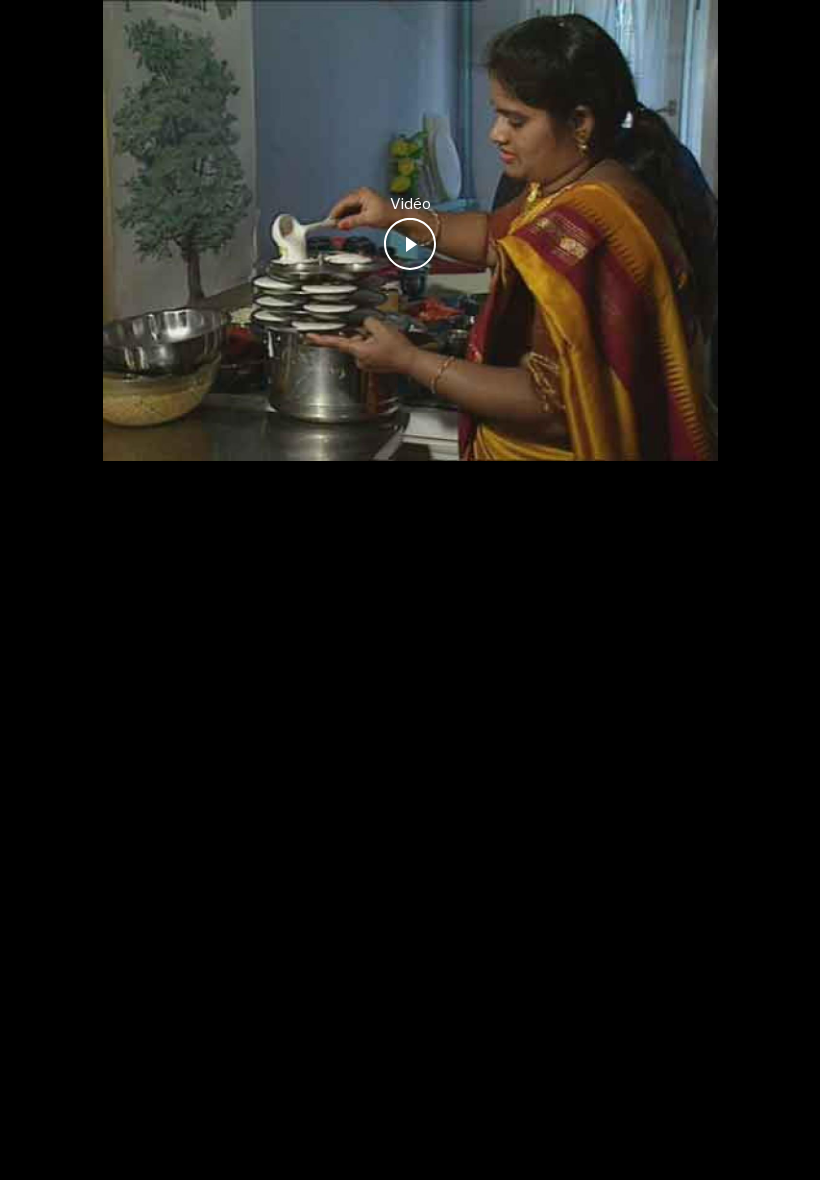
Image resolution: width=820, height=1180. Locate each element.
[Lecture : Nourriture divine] (410, 244)
